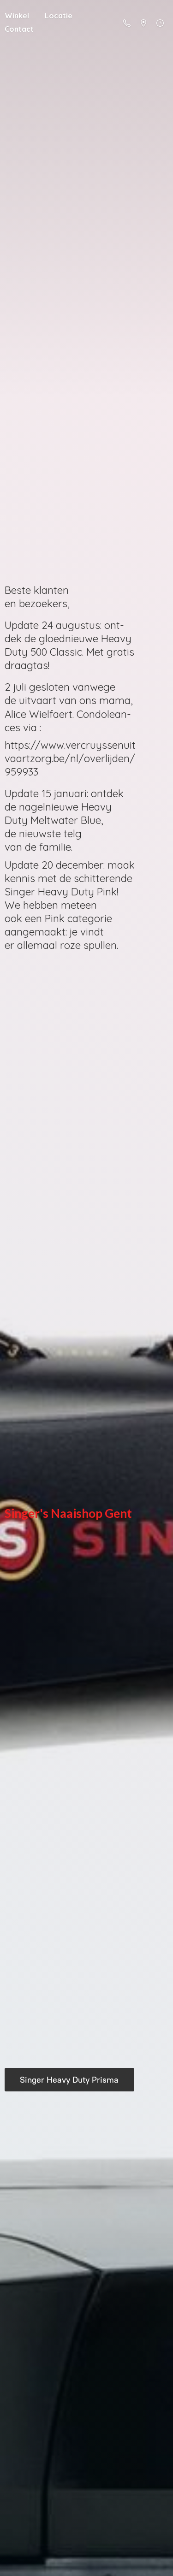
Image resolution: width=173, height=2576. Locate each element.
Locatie (59, 16)
